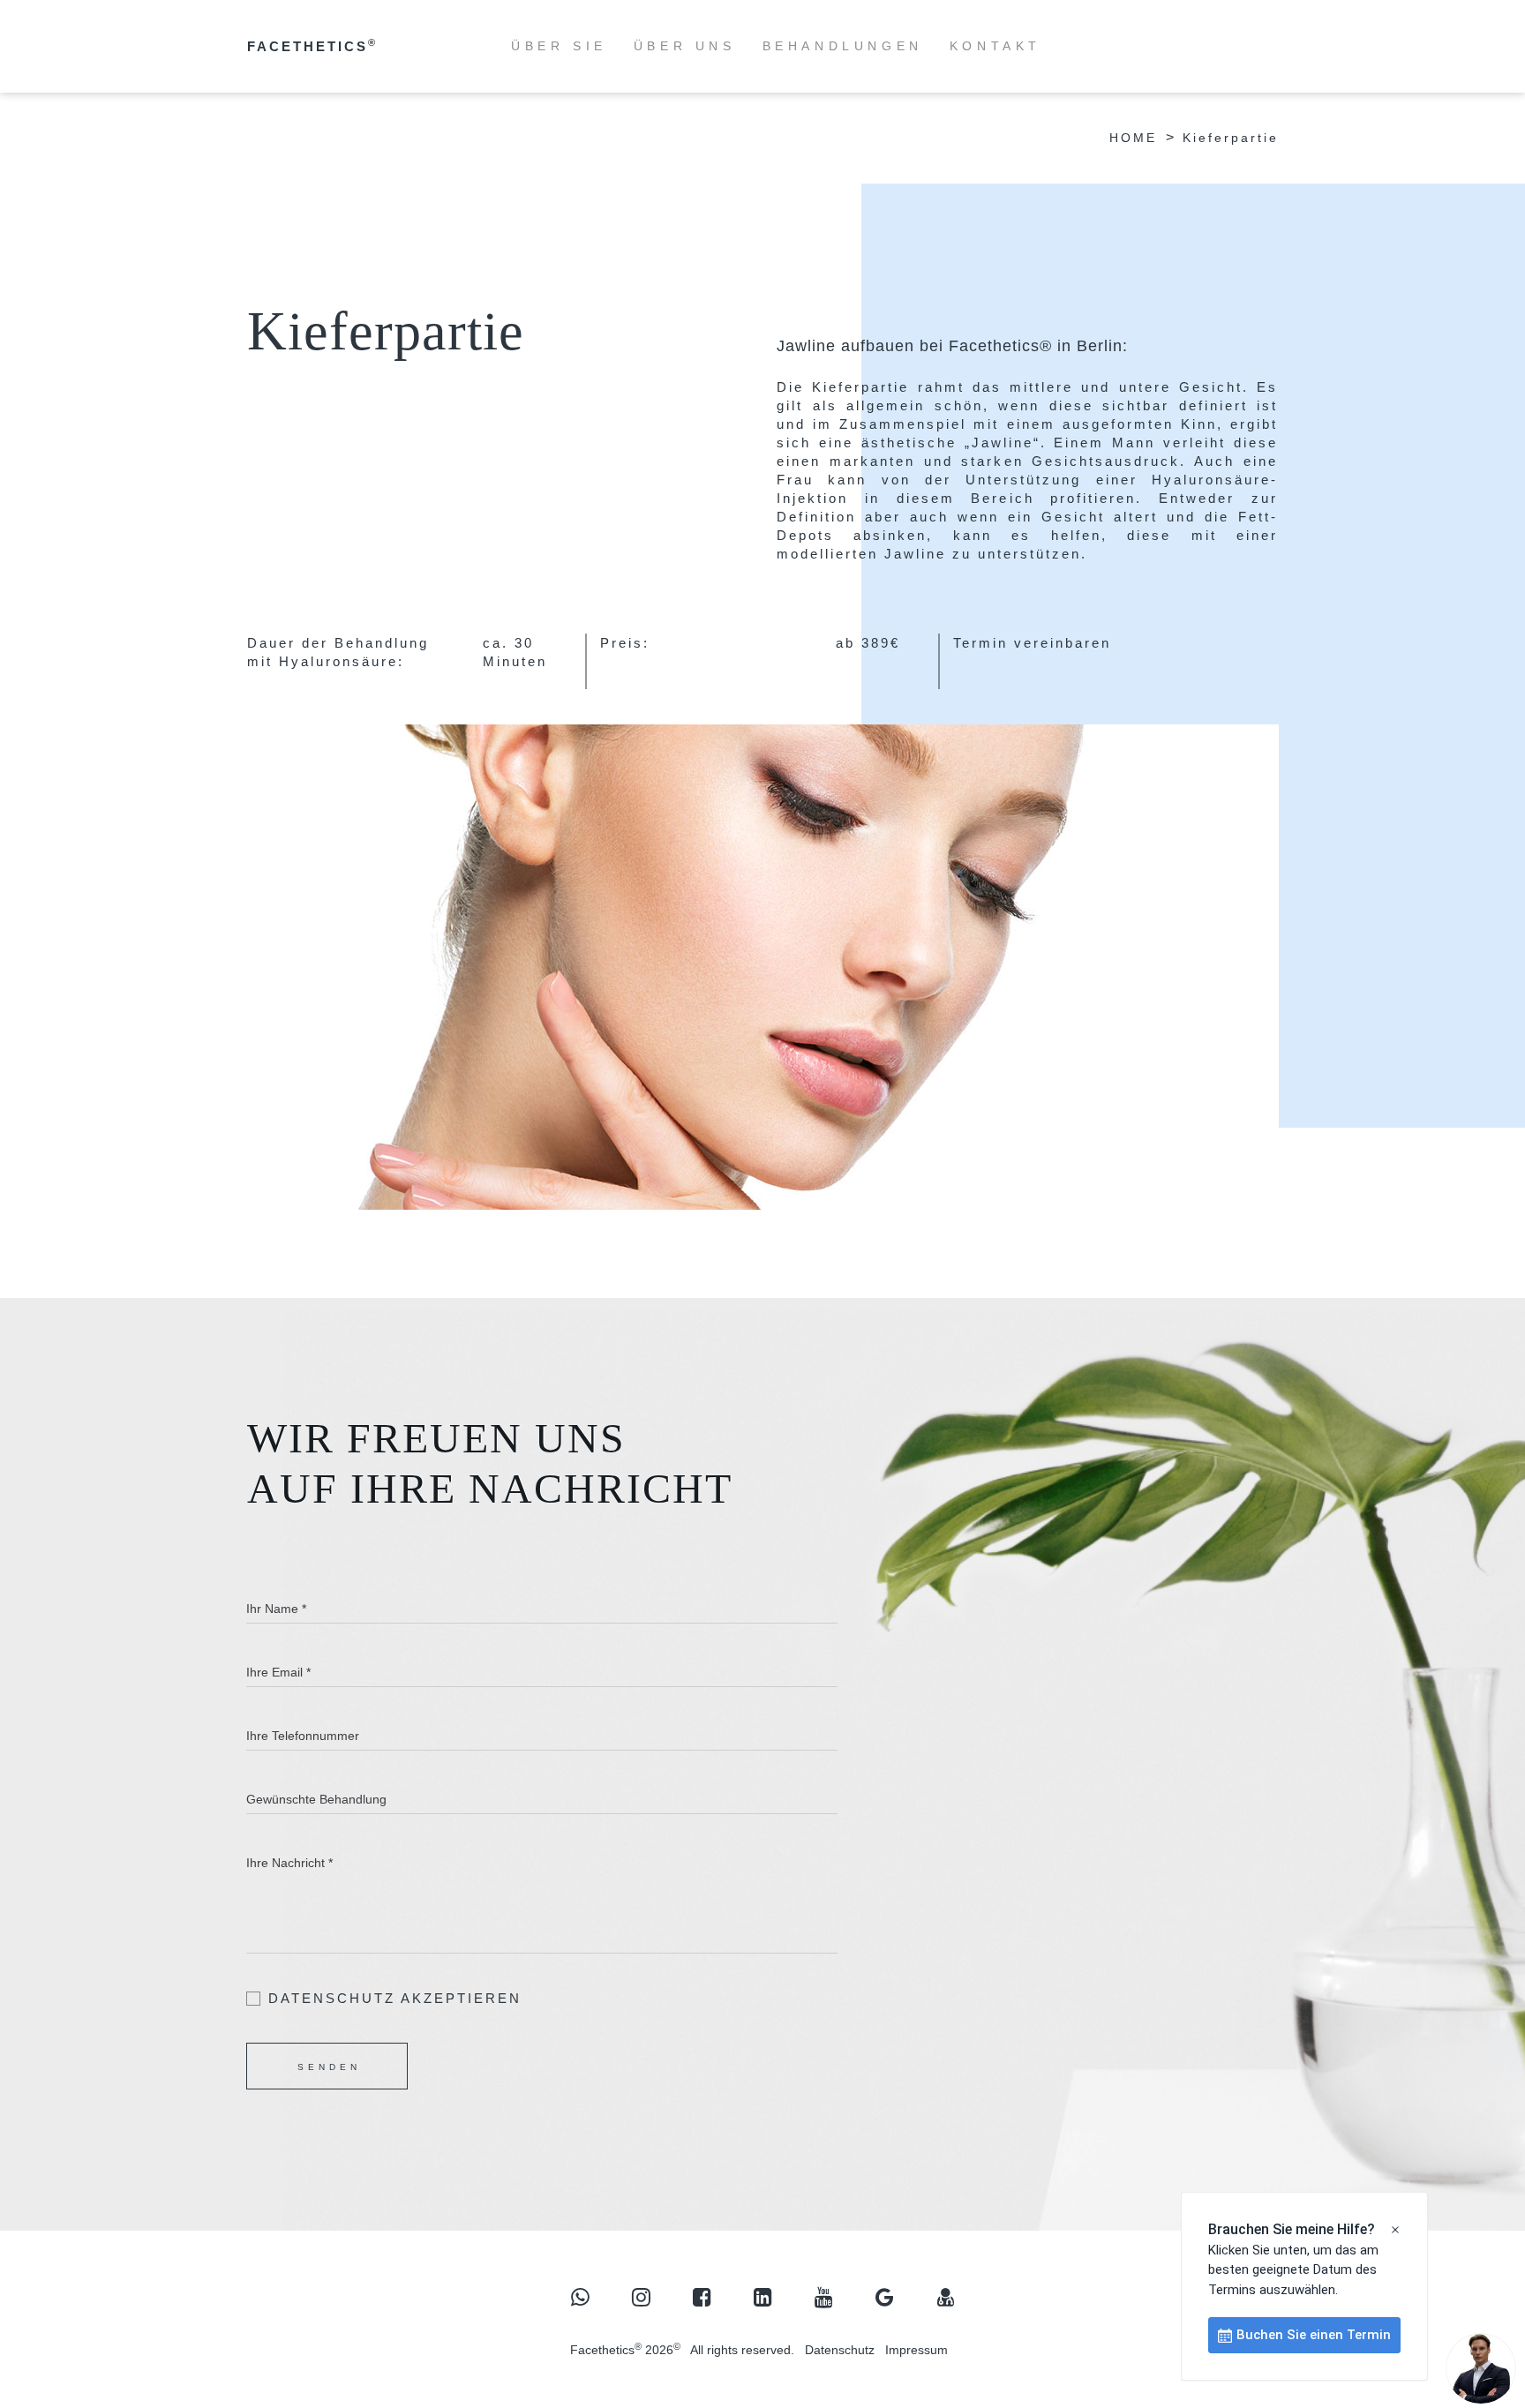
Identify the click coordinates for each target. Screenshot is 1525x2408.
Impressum (917, 2350)
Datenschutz (840, 2350)
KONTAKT (995, 46)
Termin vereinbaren (1032, 643)
